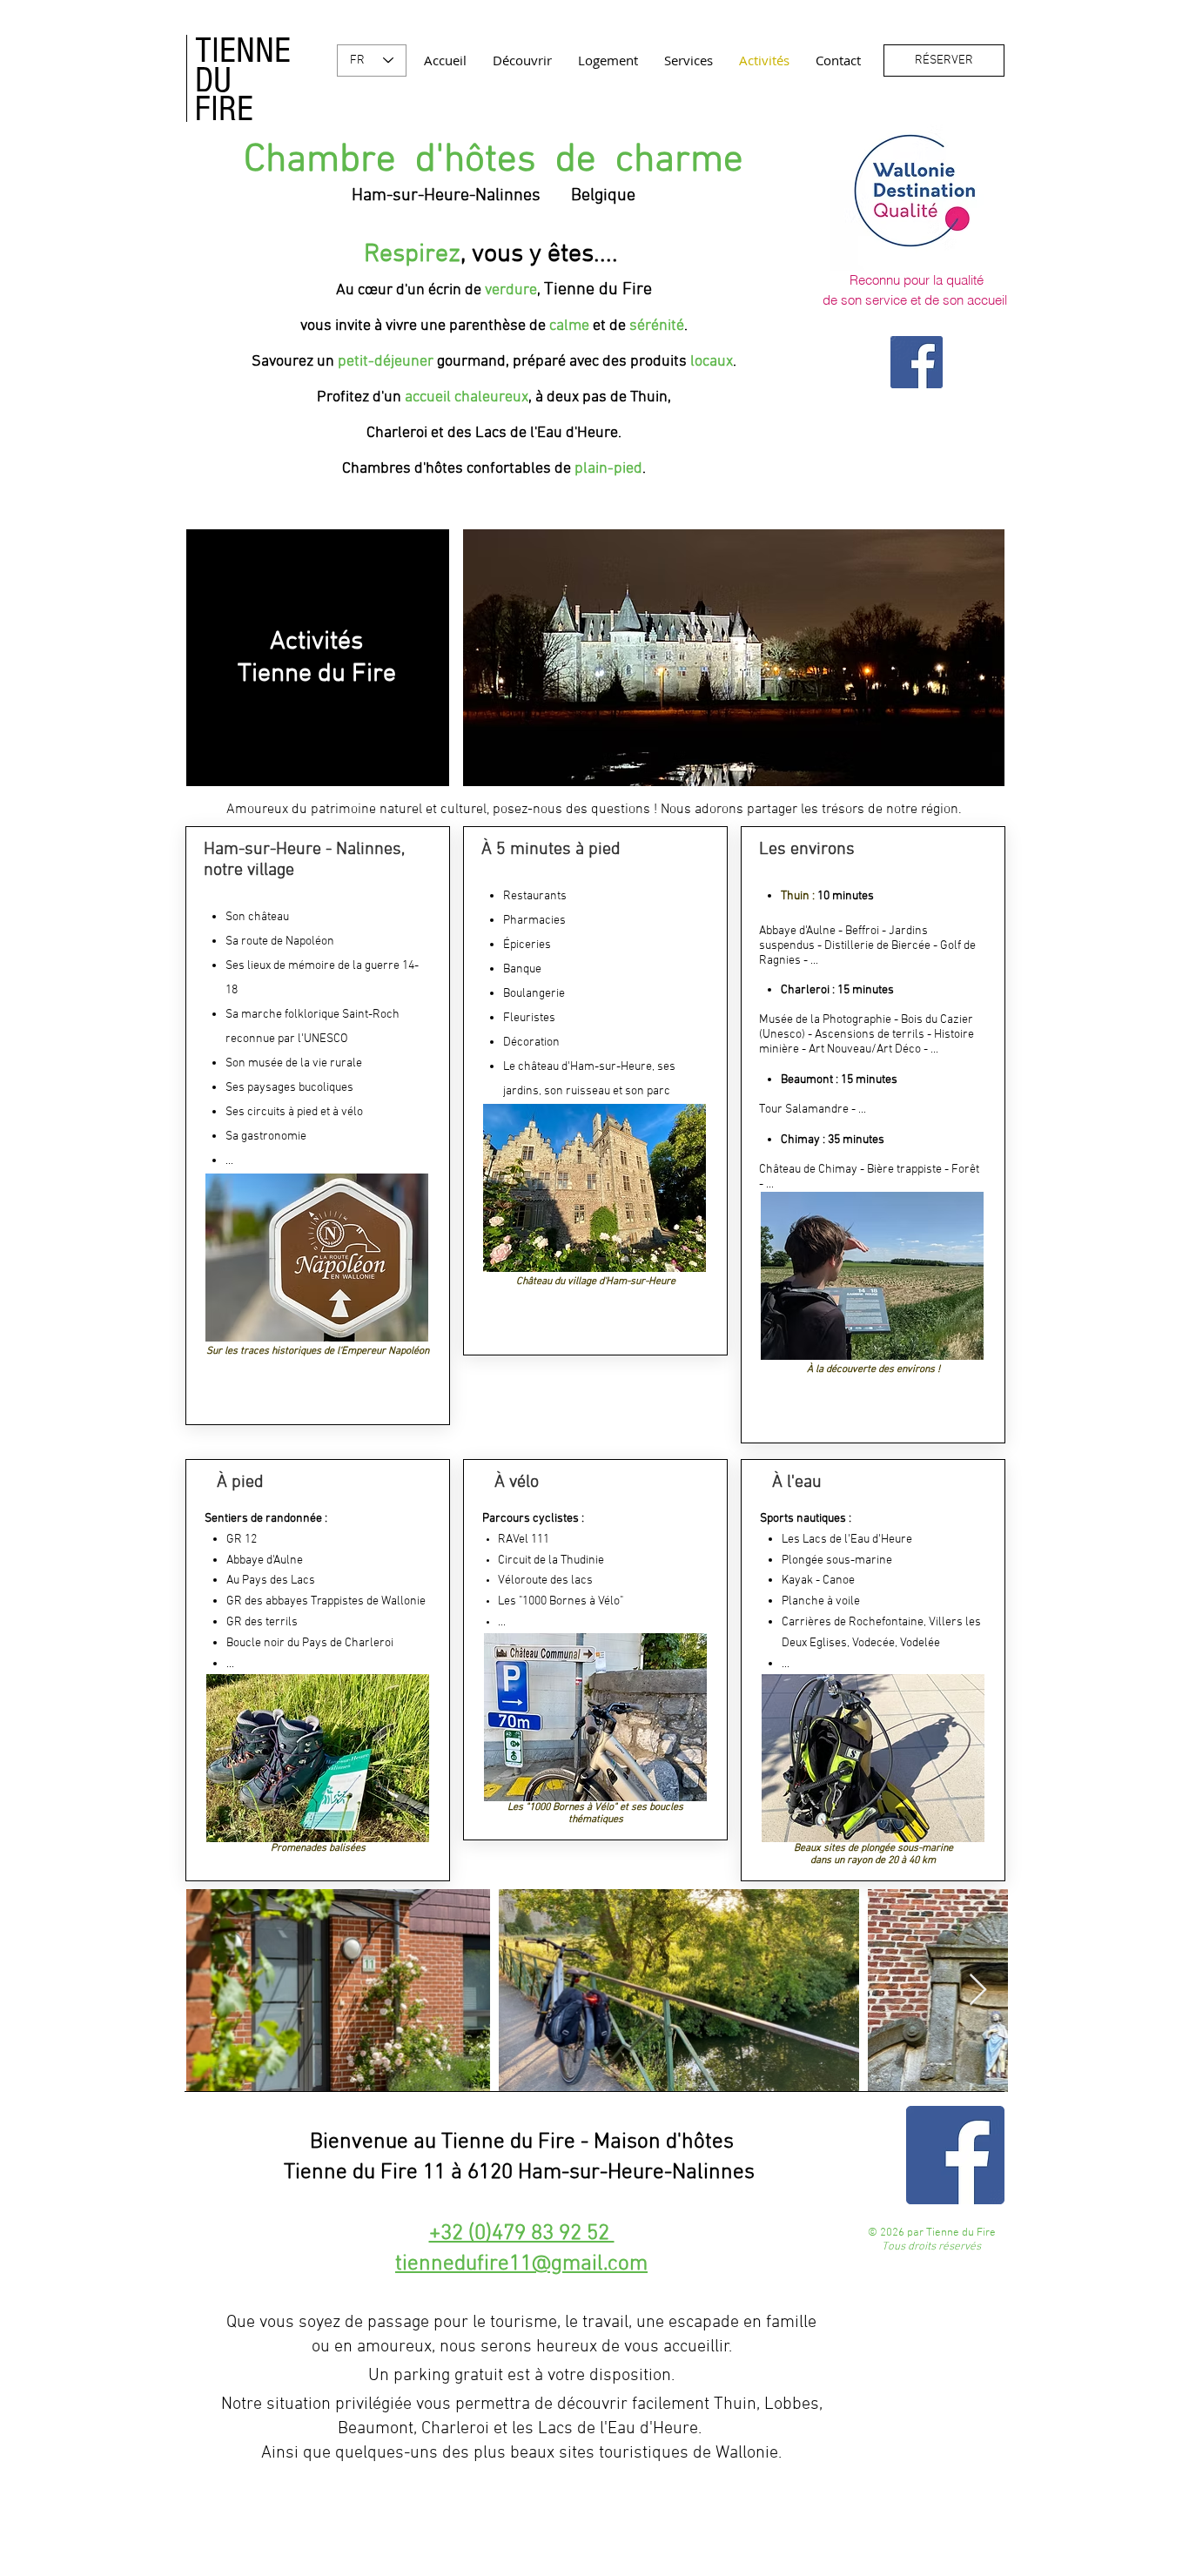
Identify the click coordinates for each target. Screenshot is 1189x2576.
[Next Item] (978, 1991)
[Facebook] (917, 362)
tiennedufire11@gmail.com (521, 2264)
